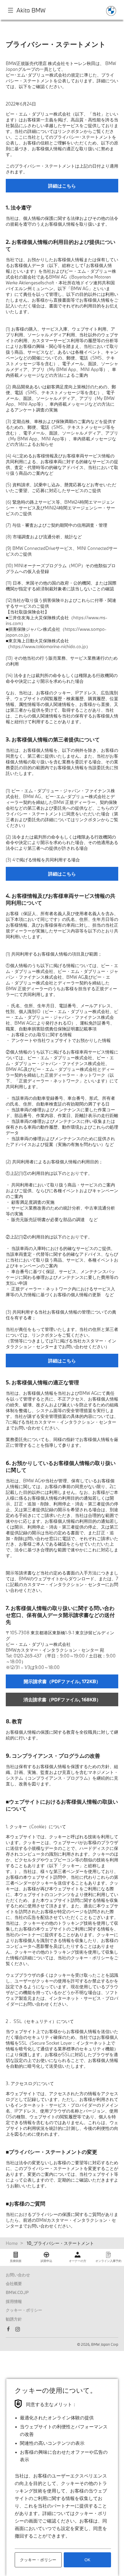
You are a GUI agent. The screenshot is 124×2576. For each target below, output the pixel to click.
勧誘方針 (14, 2319)
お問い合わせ (18, 2275)
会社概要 (14, 2283)
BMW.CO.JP (17, 2292)
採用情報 (14, 2301)
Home (12, 2243)
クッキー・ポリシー (24, 2310)
